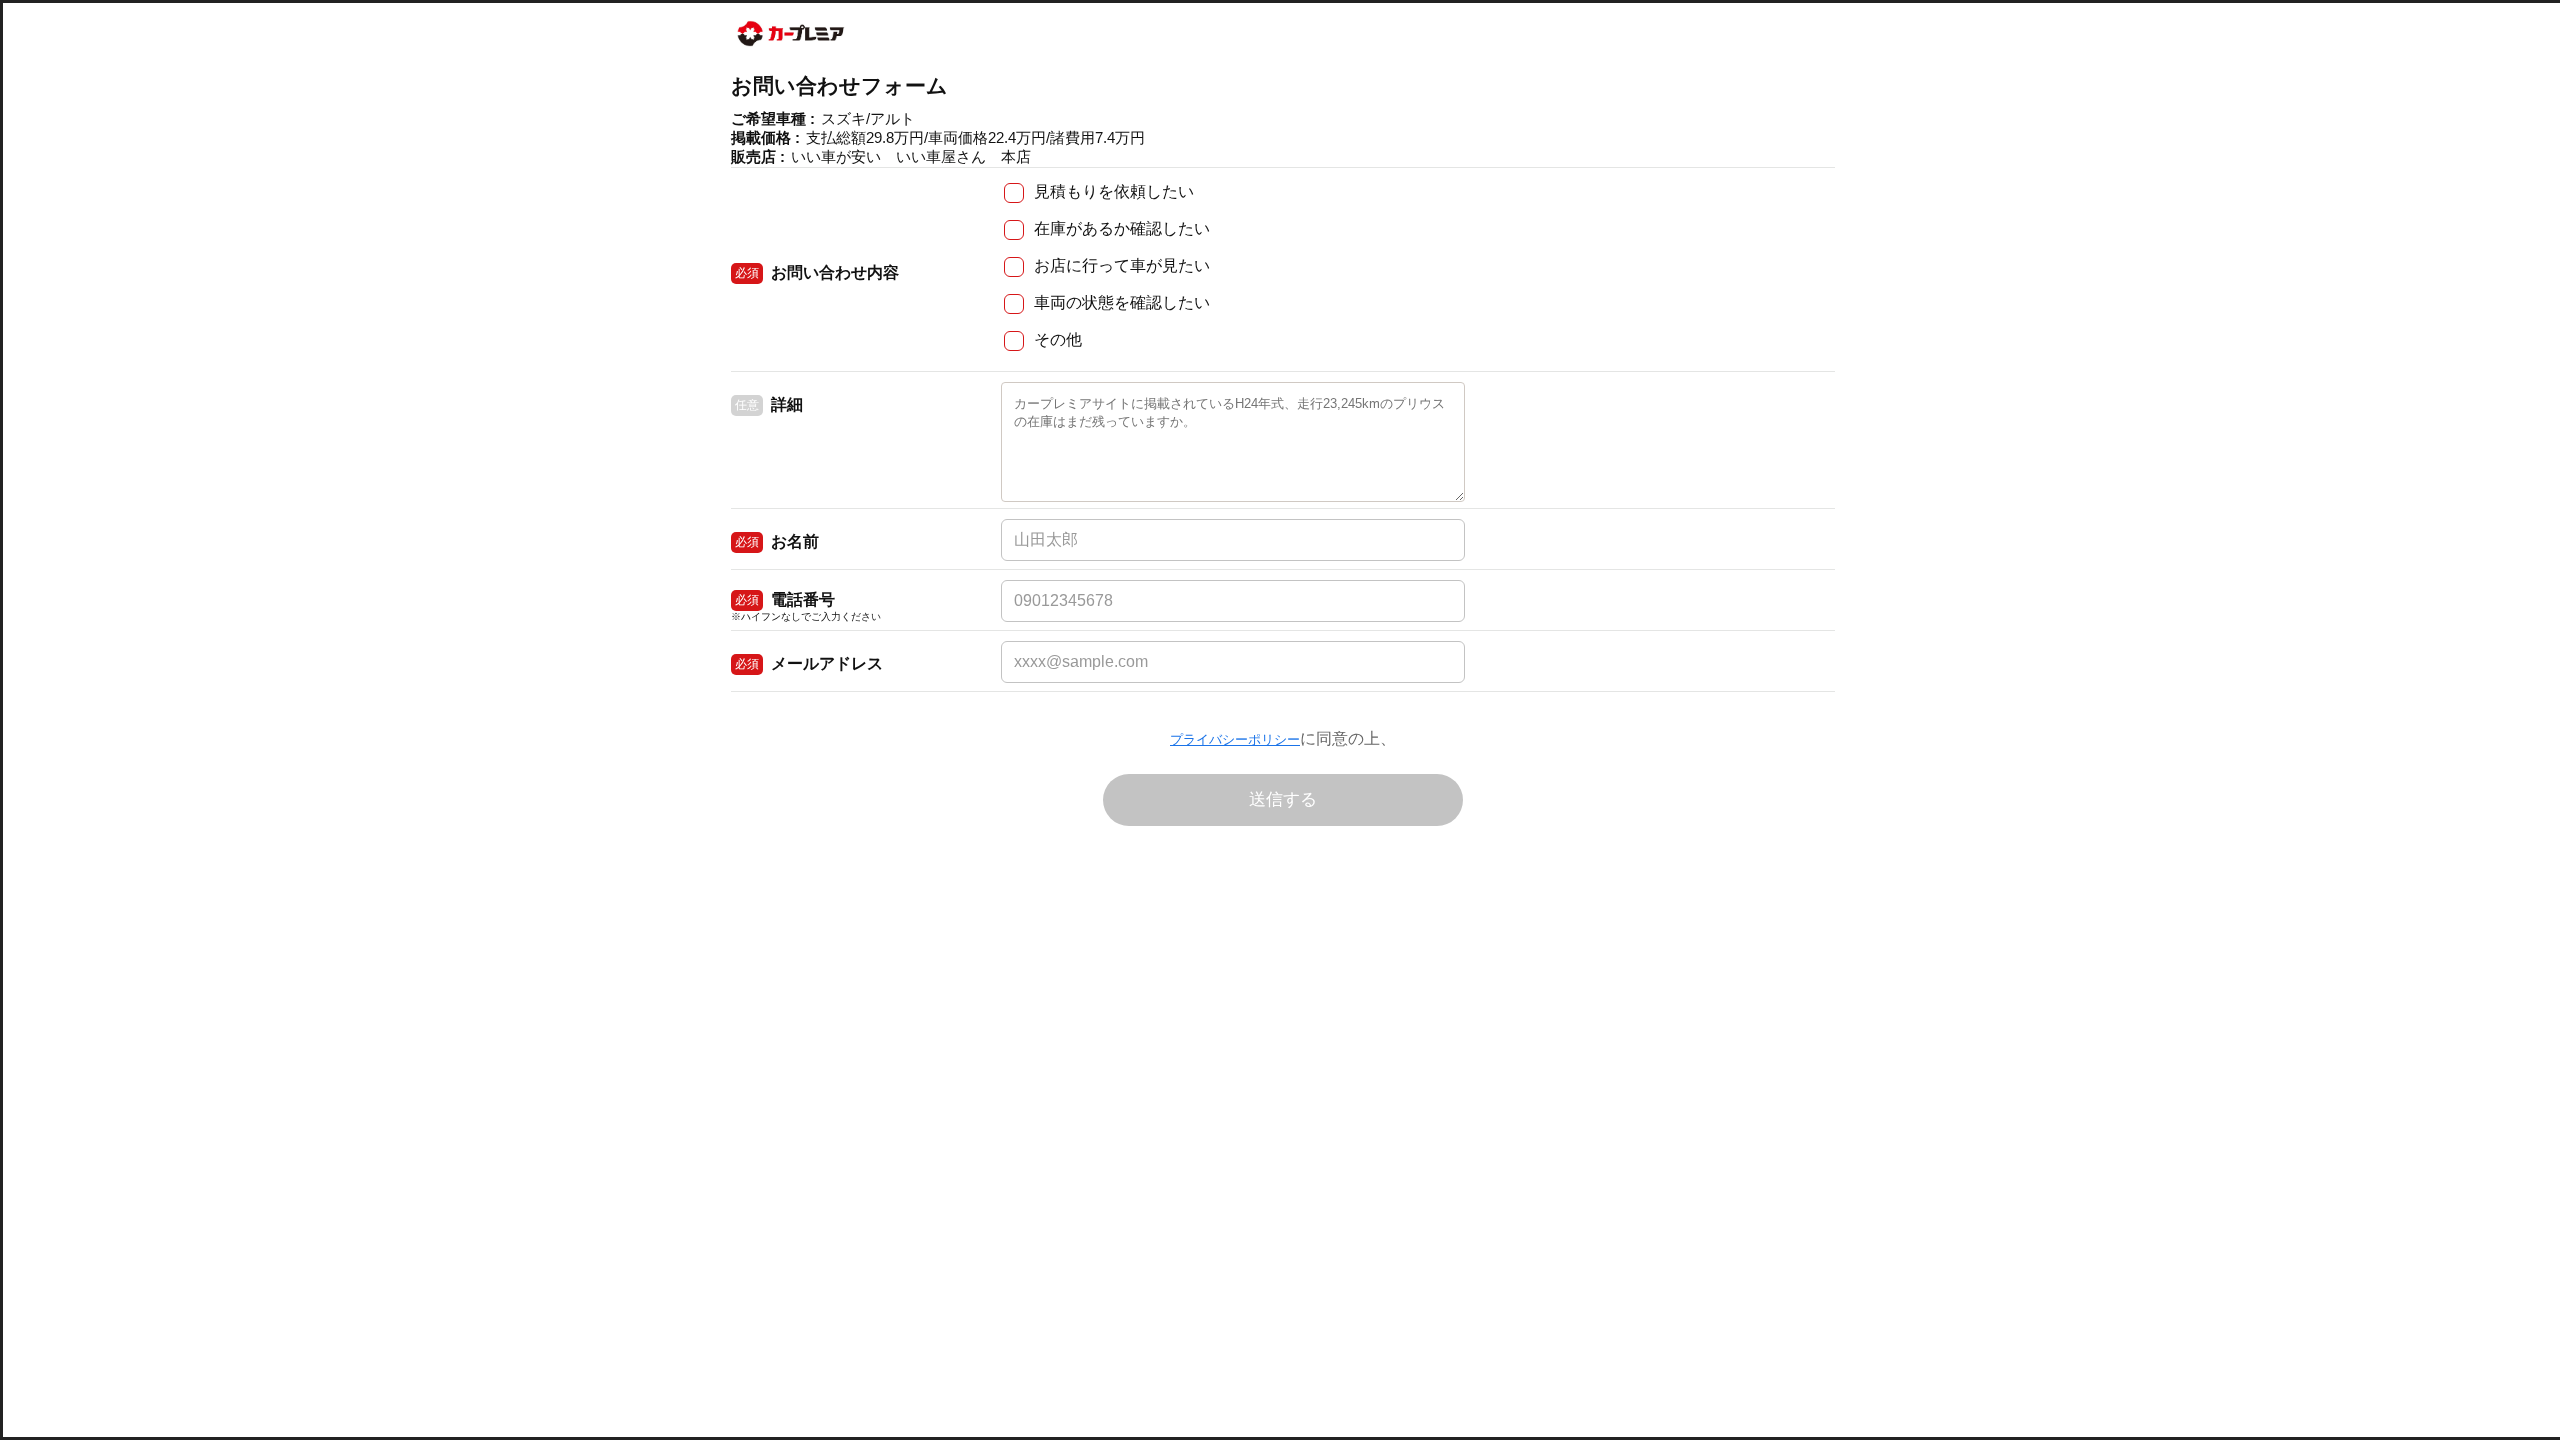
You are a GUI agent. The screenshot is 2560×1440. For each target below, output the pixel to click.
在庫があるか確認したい (1122, 228)
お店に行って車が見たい (1122, 265)
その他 (1058, 339)
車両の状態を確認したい (1122, 302)
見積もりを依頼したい (1114, 191)
